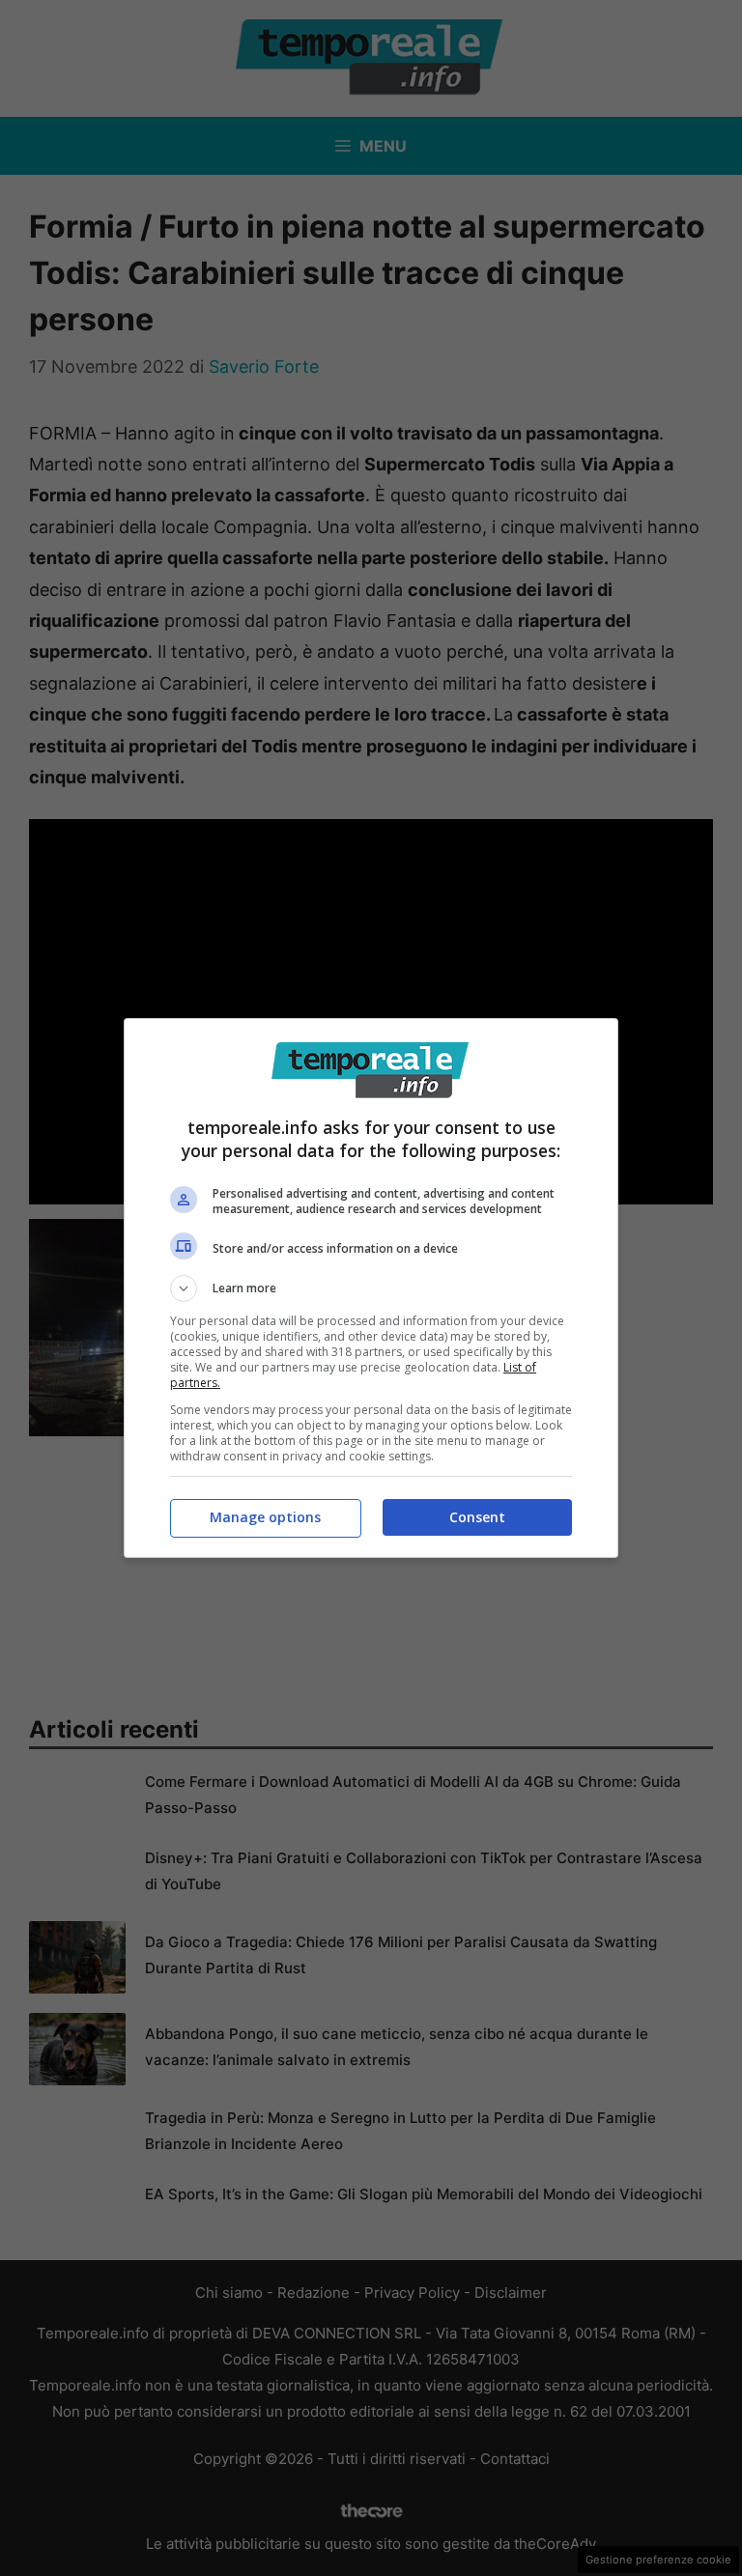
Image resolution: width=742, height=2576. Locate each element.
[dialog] (371, 1288)
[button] (371, 1288)
